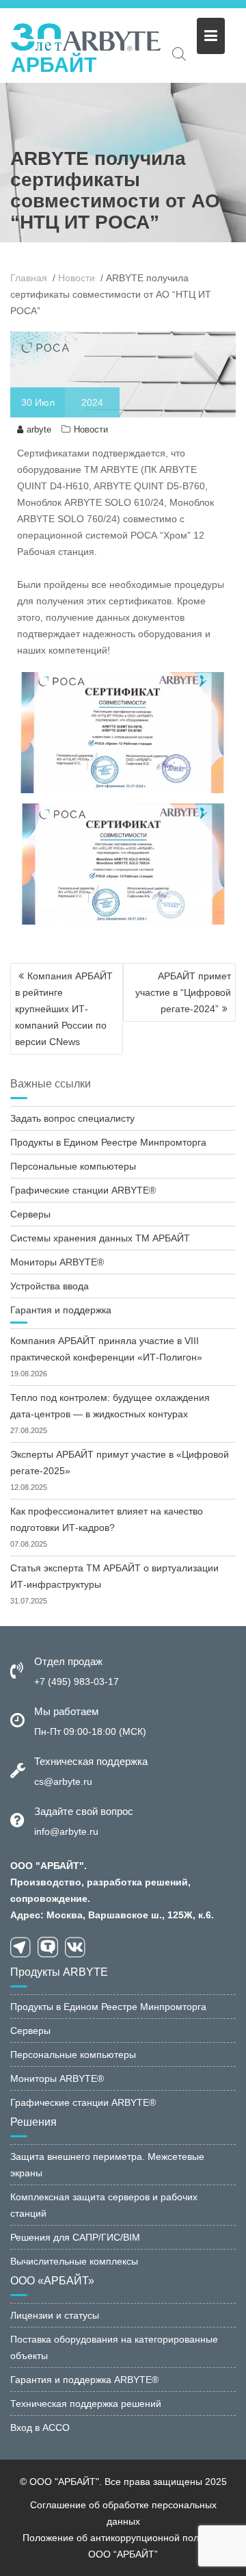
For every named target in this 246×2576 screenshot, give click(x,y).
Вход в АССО (40, 2427)
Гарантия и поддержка (61, 1310)
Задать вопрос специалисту (72, 1118)
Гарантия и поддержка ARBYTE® (84, 2380)
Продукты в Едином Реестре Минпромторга (108, 1142)
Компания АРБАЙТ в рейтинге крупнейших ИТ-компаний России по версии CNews (64, 1009)
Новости (91, 429)
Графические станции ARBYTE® (83, 1190)
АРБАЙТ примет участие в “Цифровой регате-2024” (183, 992)
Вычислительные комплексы (74, 2261)
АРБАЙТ (54, 65)
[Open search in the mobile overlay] (179, 54)
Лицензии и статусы (55, 2315)
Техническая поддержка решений (86, 2404)
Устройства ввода (50, 1286)
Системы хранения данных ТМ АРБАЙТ (100, 1238)
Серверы (30, 1214)
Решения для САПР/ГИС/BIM (75, 2237)
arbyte (39, 429)
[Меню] (211, 36)
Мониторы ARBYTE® (57, 1262)
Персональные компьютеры (73, 1166)
